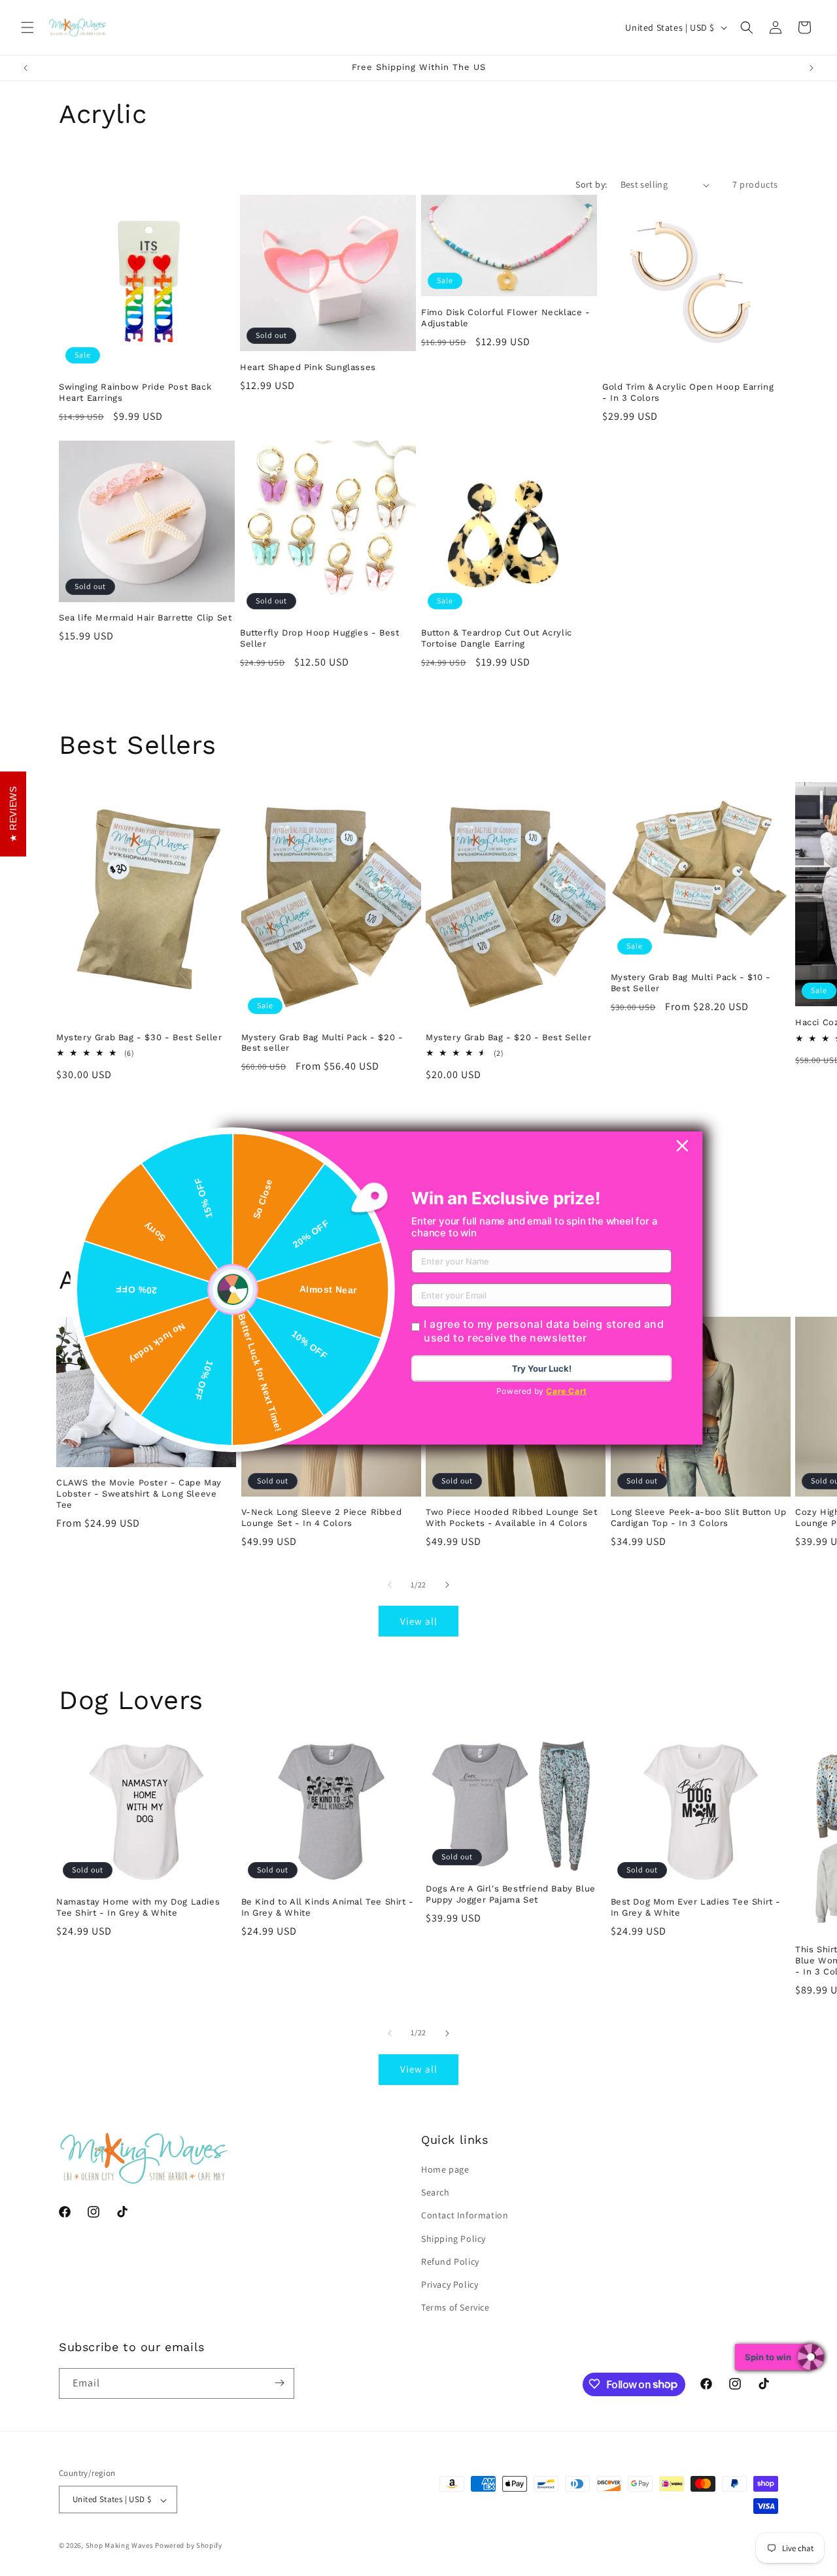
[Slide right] (447, 1585)
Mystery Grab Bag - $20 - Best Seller (509, 1037)
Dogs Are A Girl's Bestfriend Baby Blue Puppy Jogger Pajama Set (511, 1894)
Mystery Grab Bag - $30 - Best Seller (139, 1037)
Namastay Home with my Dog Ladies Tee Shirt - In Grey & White (138, 1907)
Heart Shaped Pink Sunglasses (308, 367)
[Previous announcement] (26, 68)
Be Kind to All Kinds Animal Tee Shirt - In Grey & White (328, 1907)
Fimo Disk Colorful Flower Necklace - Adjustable (506, 318)
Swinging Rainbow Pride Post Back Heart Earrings (135, 392)
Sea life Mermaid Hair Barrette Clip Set (145, 618)
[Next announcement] (811, 68)
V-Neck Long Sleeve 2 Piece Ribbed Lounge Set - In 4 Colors (322, 1517)
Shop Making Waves (120, 2546)
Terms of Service (455, 2308)
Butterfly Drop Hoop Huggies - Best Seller (319, 638)
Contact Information (465, 2216)
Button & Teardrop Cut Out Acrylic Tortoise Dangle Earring (497, 638)
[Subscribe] (279, 2383)
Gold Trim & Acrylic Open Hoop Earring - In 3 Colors (688, 392)
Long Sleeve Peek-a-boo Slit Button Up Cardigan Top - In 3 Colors (699, 1517)
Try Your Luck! (542, 1368)
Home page (445, 2169)
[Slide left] (390, 1585)
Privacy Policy (450, 2284)
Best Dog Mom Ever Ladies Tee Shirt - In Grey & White (696, 1907)
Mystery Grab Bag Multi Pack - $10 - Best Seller (691, 983)
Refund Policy (450, 2262)
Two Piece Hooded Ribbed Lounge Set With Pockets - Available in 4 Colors (511, 1517)
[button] (27, 27)
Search (436, 2193)
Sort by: (591, 184)
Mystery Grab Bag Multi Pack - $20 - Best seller (322, 1043)
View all (419, 1621)
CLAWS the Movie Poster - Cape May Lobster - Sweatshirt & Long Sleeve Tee (139, 1494)
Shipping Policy (453, 2239)
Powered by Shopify (189, 2546)
